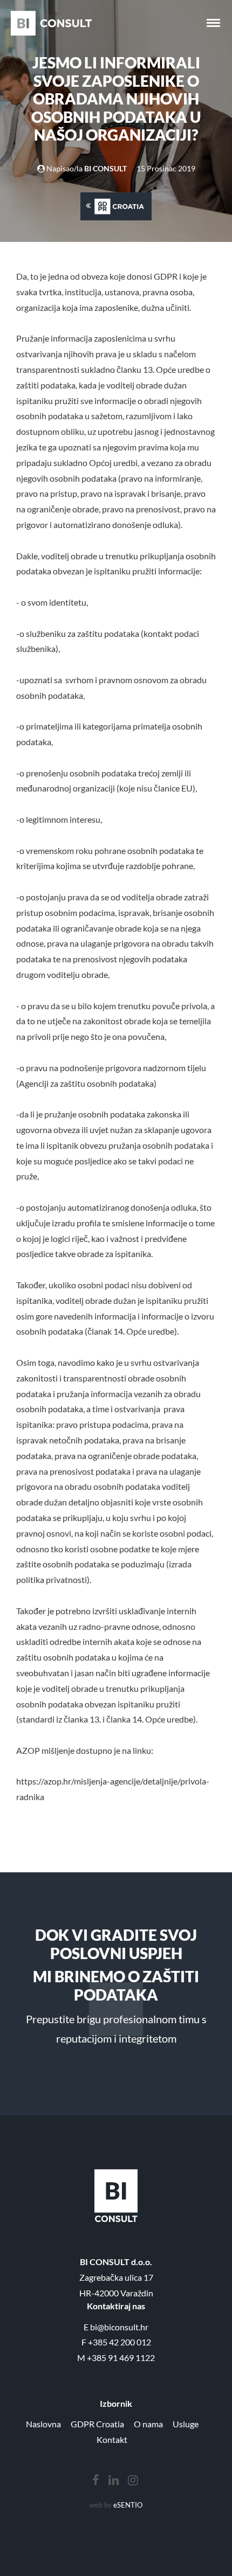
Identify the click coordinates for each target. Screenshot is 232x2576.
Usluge (186, 2424)
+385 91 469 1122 (121, 2358)
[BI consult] (51, 23)
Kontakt (112, 2439)
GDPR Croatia (97, 2424)
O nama (148, 2424)
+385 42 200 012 (120, 2342)
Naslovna (43, 2424)
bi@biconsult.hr (119, 2327)
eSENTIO (128, 2505)
